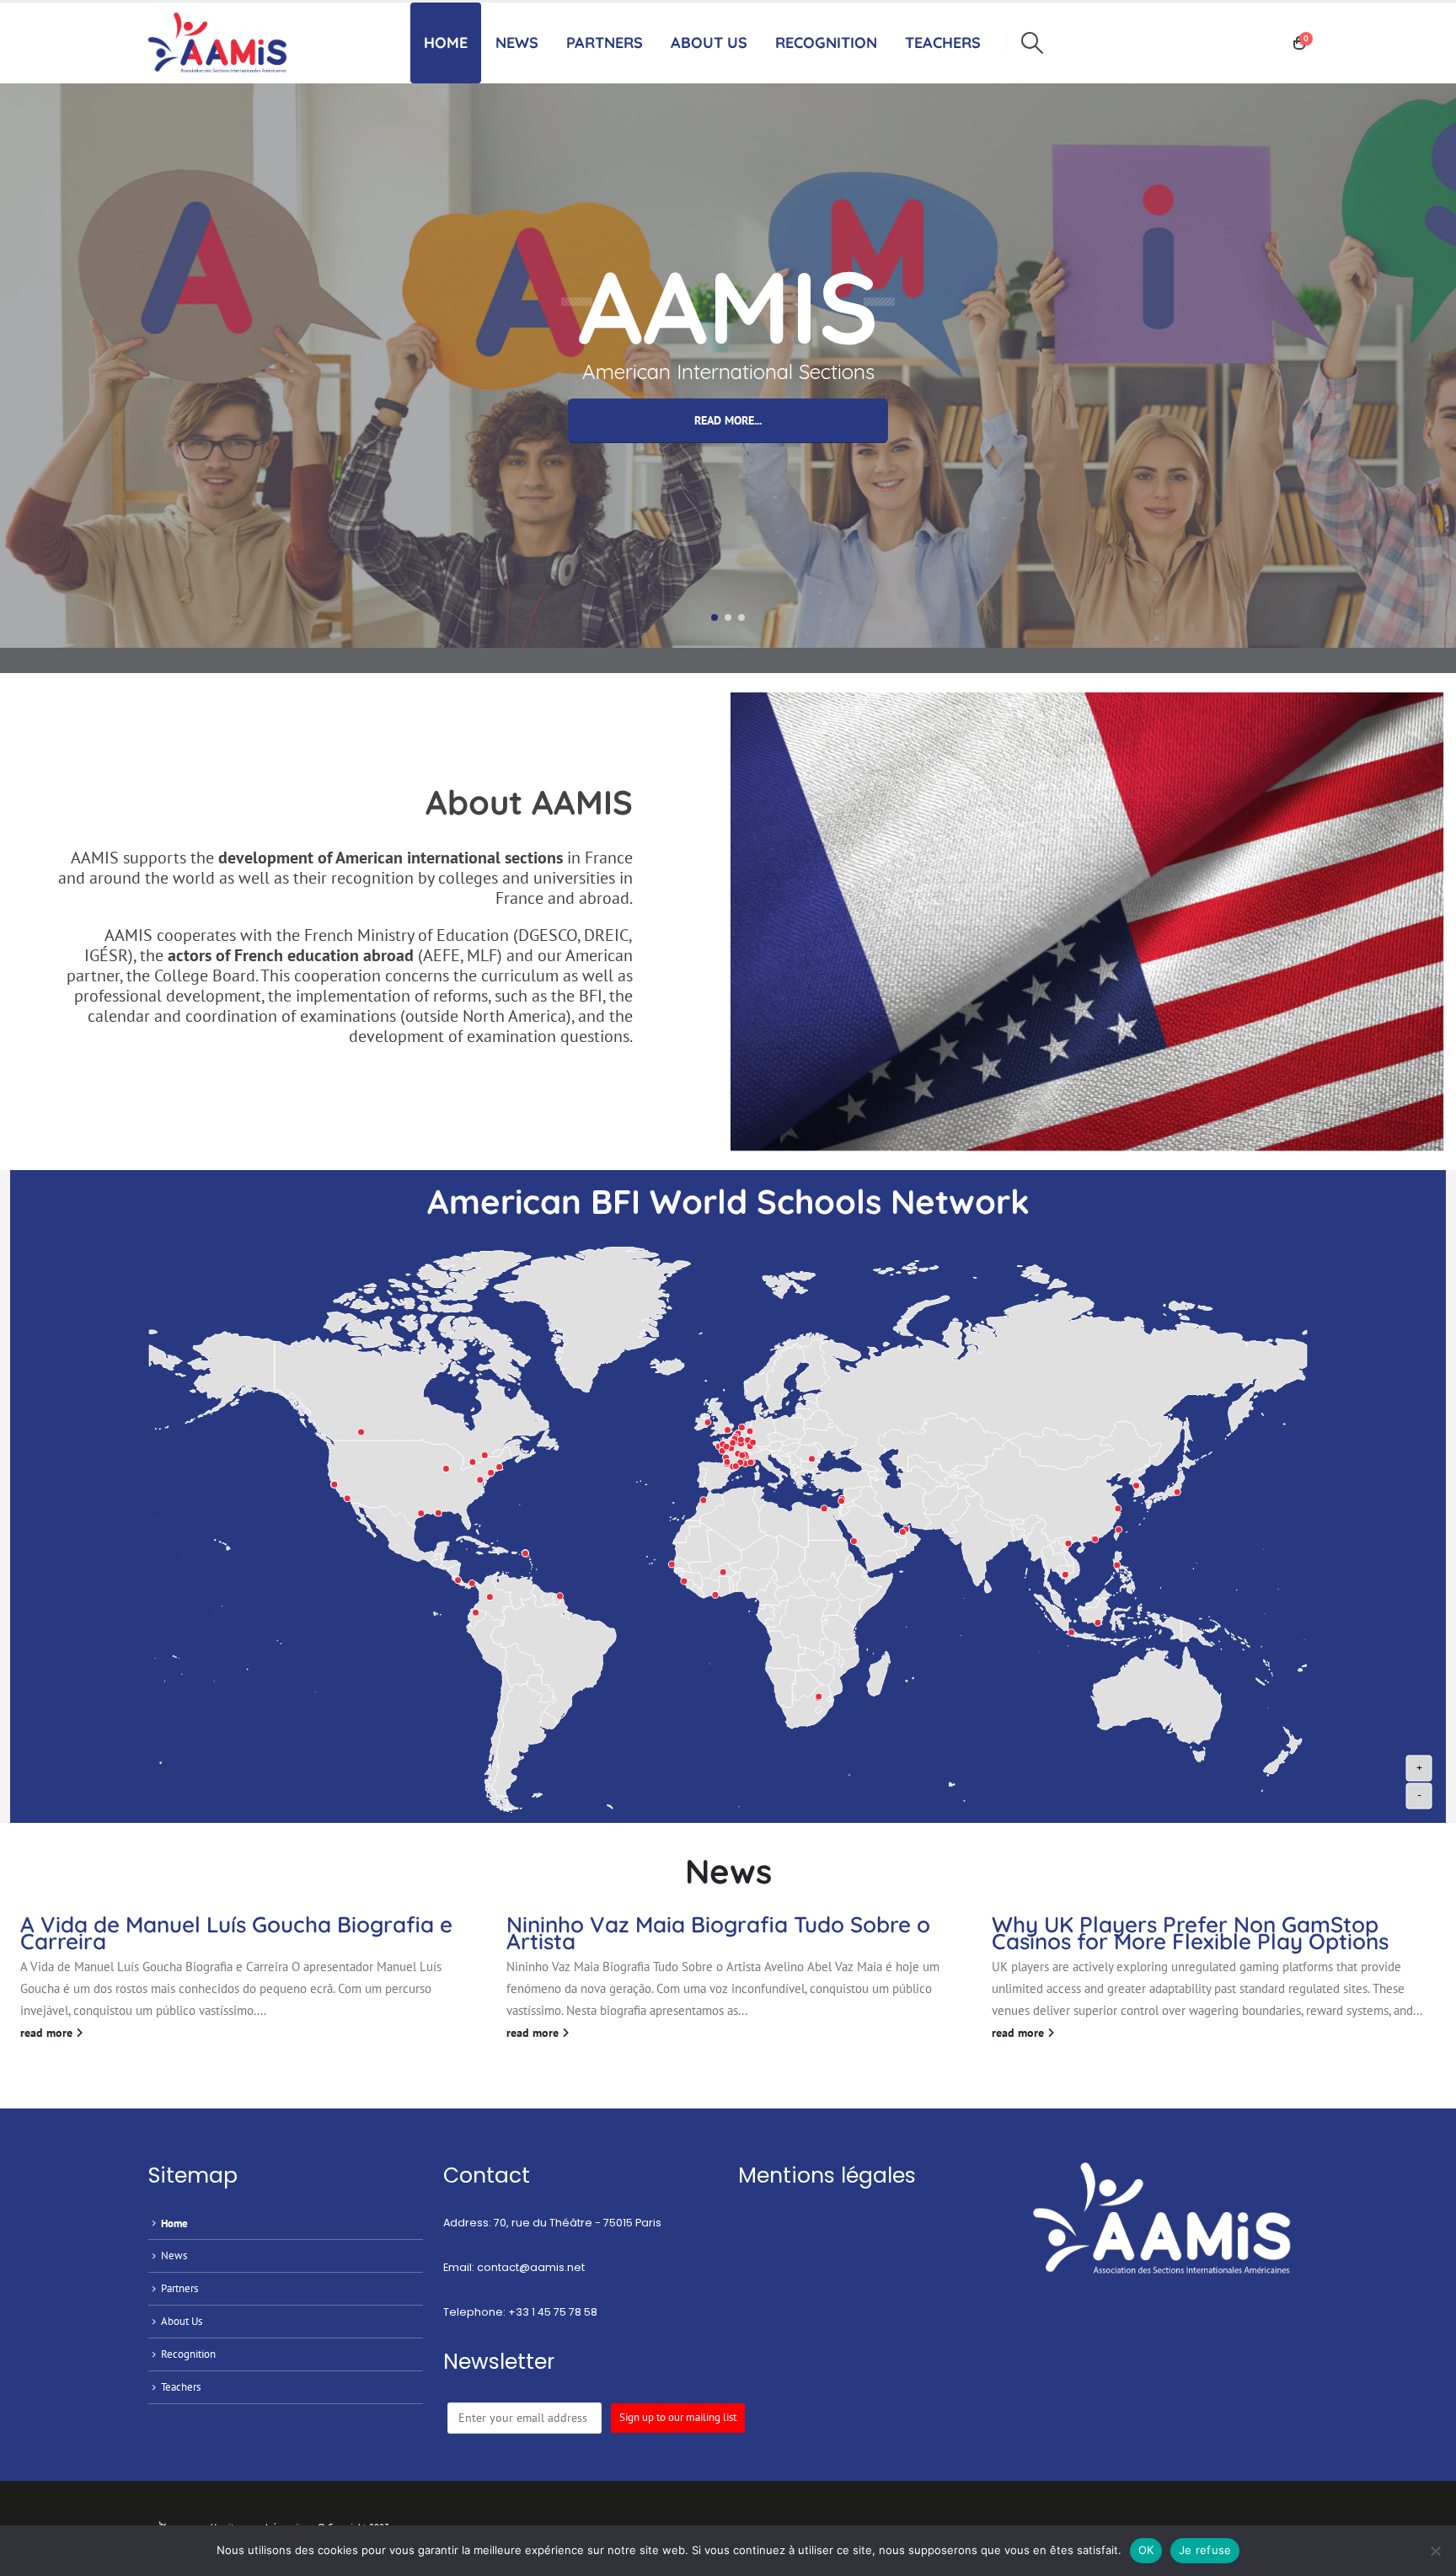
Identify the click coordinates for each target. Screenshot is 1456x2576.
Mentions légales (827, 2175)
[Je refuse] (1435, 2551)
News (517, 43)
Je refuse (1205, 2550)
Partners (605, 43)
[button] (1032, 43)
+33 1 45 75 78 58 (553, 2312)
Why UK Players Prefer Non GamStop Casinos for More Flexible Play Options (1190, 1933)
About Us (709, 43)
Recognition (188, 2354)
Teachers (181, 2386)
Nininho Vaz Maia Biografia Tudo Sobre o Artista (718, 1933)
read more (48, 2033)
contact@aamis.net (531, 2267)
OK (1146, 2550)
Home (446, 43)
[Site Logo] (222, 43)
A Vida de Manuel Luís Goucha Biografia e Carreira (236, 1933)
